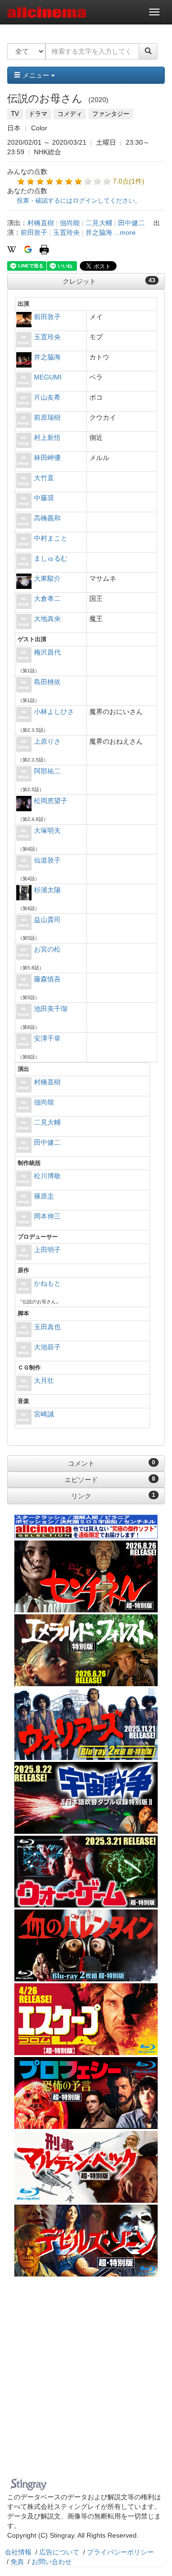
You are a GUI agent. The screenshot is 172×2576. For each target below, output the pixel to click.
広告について (59, 2552)
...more (125, 232)
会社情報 (18, 2552)
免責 (17, 2562)
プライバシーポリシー (120, 2552)
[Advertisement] (86, 2383)
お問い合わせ (52, 2562)
